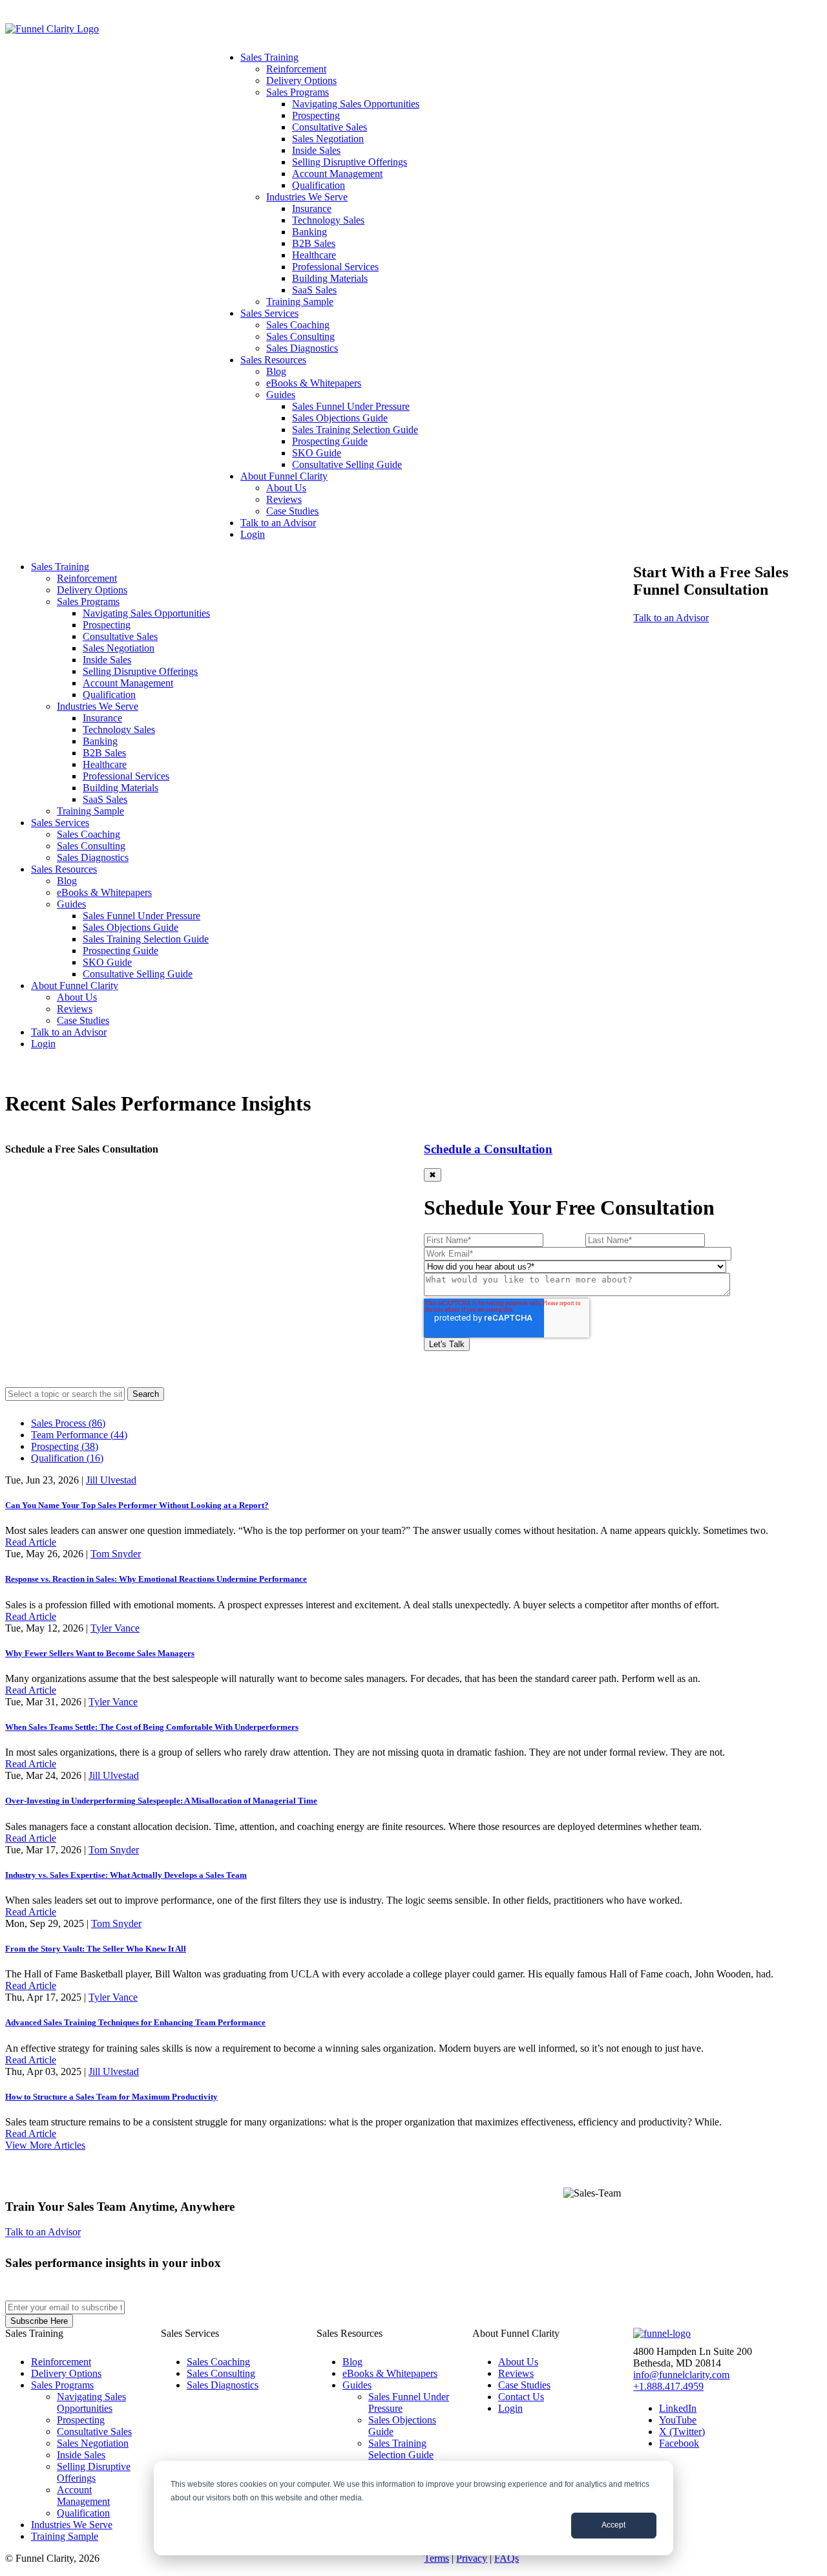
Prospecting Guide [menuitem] (330, 441)
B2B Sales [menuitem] (314, 243)
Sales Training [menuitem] (269, 57)
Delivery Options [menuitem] (301, 80)
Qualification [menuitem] (319, 185)
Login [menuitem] (253, 534)
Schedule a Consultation (488, 1149)
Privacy (472, 2558)
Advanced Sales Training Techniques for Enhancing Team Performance (135, 2022)
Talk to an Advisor (671, 618)
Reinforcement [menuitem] (296, 69)
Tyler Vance (115, 1628)
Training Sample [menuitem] (300, 302)
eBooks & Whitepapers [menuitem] (314, 383)
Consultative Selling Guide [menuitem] (347, 464)
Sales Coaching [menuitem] (298, 325)
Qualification (67, 1458)
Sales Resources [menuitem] (273, 360)
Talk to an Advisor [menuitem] (278, 523)
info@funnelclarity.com (681, 2375)
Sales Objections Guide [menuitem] (340, 418)
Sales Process (68, 1423)
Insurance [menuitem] (312, 208)
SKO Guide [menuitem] (317, 453)
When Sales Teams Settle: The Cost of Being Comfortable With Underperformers (152, 1727)
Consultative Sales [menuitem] (330, 127)
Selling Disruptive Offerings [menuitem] (350, 162)
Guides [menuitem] (281, 395)
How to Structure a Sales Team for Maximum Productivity (111, 2097)
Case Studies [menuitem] (292, 511)
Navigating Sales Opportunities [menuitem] (356, 104)
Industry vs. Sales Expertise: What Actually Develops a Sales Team (126, 1875)
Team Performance (79, 1435)
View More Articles (45, 2145)
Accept (613, 2525)
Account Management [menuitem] (337, 174)
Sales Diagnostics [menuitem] (302, 348)
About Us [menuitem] (286, 488)
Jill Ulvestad (111, 1480)
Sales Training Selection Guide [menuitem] (355, 430)
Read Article (31, 1542)
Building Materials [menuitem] (330, 278)
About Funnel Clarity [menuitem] (284, 476)
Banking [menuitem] (309, 232)
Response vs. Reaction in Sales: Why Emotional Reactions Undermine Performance (156, 1579)
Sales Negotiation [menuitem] (328, 139)
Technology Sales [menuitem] (328, 220)
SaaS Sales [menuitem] (314, 290)
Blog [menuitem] (276, 371)
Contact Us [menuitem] (521, 2397)
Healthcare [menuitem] (314, 255)
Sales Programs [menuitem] (298, 92)
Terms (436, 2558)
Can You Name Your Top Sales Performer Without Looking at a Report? (137, 1505)
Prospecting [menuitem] (316, 115)
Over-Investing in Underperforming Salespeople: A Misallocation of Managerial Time (161, 1801)
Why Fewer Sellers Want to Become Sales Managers (100, 1653)
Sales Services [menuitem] (269, 313)
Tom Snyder (116, 1554)
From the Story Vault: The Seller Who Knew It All (96, 1949)
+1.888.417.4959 (668, 2386)
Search (146, 1394)
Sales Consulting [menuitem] (300, 336)
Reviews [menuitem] (284, 499)
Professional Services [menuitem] (335, 267)
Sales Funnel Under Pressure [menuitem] (351, 406)
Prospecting (65, 1446)
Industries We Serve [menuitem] (307, 197)
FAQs (507, 2558)
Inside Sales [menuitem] (316, 150)
